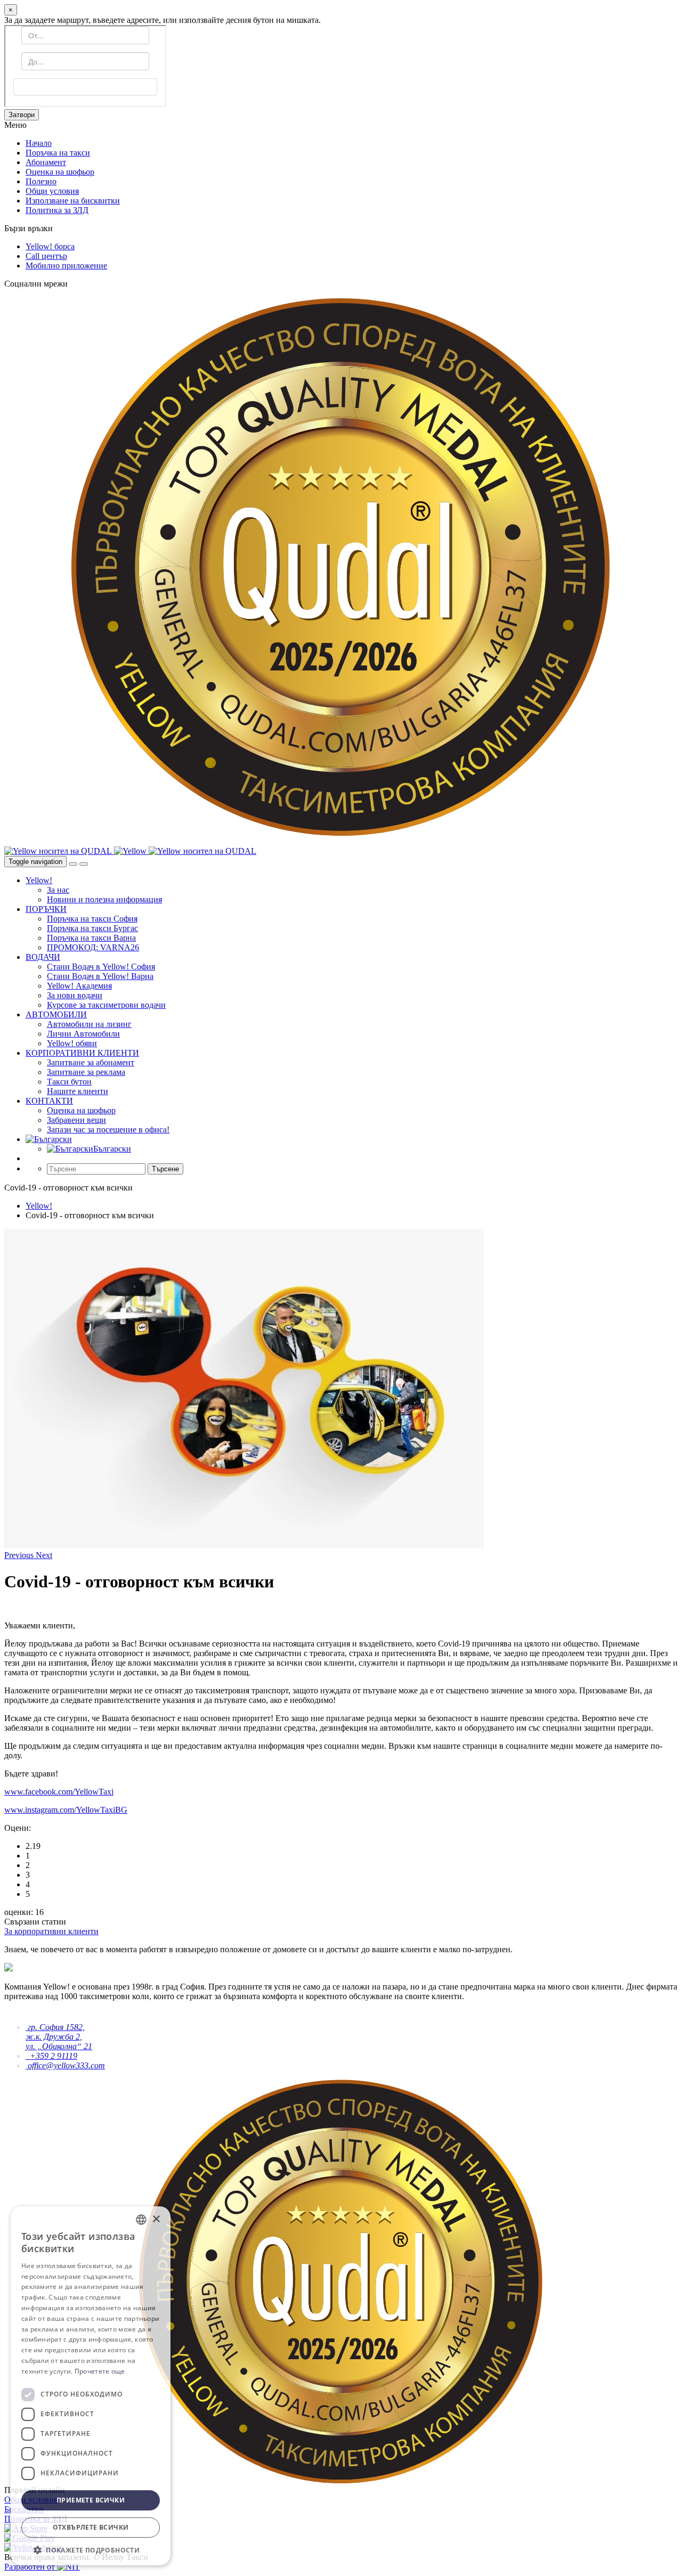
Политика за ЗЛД (57, 210)
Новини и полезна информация (104, 899)
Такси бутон (69, 1082)
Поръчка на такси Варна (91, 938)
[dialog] (91, 2386)
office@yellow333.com (65, 2065)
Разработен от (31, 2567)
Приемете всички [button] (91, 2500)
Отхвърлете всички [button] (91, 2527)
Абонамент (46, 162)
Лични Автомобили (83, 1034)
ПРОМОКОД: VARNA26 (93, 947)
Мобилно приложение (66, 266)
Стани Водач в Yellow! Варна (100, 976)
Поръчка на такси (58, 153)
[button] (20, 1555)
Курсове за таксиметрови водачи (106, 1005)
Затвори (22, 115)
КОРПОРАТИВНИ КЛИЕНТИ (82, 1053)
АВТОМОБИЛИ (56, 1014)
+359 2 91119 (51, 2056)
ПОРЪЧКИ (46, 909)
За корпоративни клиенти (51, 1931)
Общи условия (52, 191)
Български (112, 1149)
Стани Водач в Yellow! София (101, 967)
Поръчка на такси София (92, 919)
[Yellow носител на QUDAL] (59, 851)
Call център (46, 256)
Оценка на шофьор (60, 172)
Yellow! (39, 880)
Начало (39, 143)
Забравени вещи (76, 1120)
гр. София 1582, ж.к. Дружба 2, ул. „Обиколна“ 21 (59, 2037)
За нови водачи (75, 995)
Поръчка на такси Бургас (92, 928)
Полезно (41, 181)
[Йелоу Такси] (131, 851)
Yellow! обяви (72, 1043)
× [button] (156, 2219)
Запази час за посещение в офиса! (108, 1130)
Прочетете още (100, 2371)
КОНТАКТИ (49, 1101)
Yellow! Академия (79, 986)
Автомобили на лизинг (89, 1024)
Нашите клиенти (78, 1091)
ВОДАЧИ (43, 957)
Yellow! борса (50, 246)
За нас (58, 890)
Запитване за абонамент (91, 1062)
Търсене (165, 1169)
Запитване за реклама (86, 1072)
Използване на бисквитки (73, 201)
